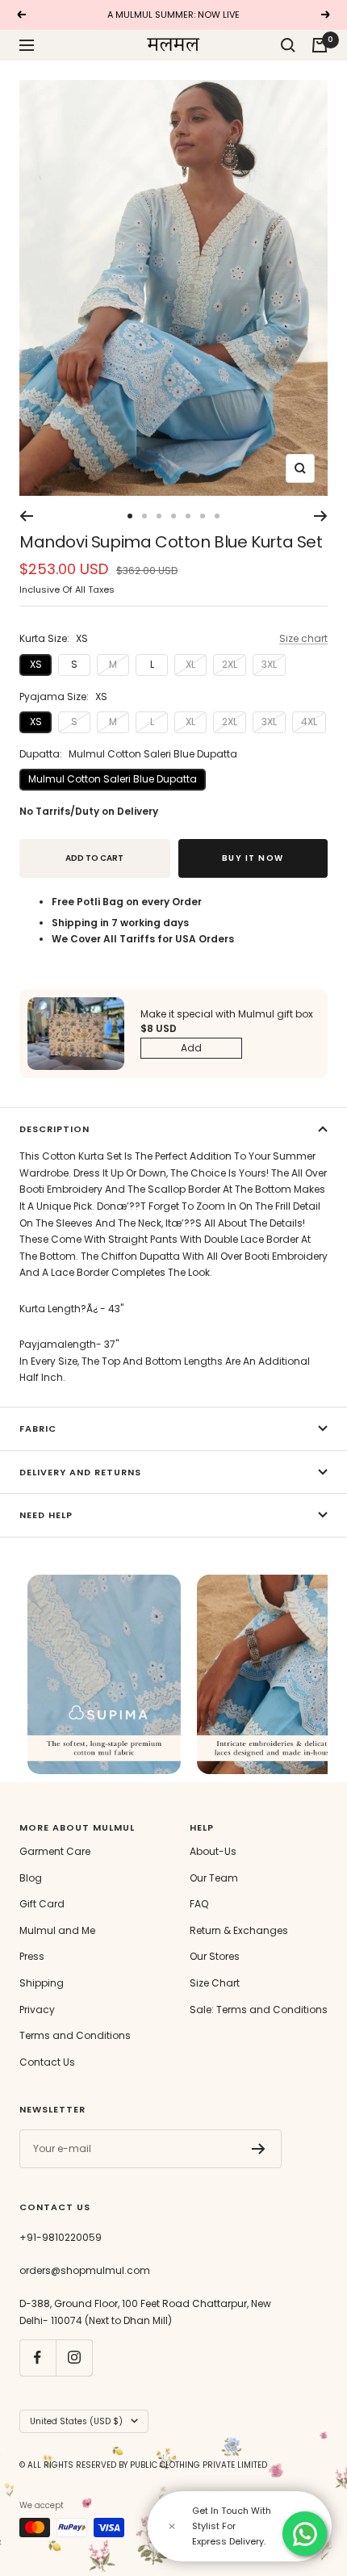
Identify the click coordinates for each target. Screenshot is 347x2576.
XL (190, 664)
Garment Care (55, 1851)
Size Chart (215, 1983)
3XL (269, 664)
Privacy (37, 2010)
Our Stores (215, 1956)
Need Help (46, 1515)
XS (36, 664)
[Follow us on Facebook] (38, 2358)
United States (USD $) (76, 2421)
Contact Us (47, 2062)
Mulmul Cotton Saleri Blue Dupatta (113, 779)
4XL (309, 722)
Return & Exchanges (239, 1930)
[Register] (259, 2149)
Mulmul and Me (57, 1930)
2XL (230, 664)
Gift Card (42, 1904)
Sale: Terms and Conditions (259, 2010)
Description (54, 1129)
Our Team (214, 1878)
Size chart (303, 638)
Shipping (42, 1983)
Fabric (38, 1429)
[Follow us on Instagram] (74, 2358)
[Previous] (26, 516)
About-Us (213, 1851)
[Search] (288, 45)
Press (32, 1956)
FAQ (199, 1904)
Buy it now (253, 858)
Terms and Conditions (75, 2035)
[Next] (321, 516)
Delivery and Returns (80, 1472)
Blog (31, 1878)
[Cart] (320, 45)
